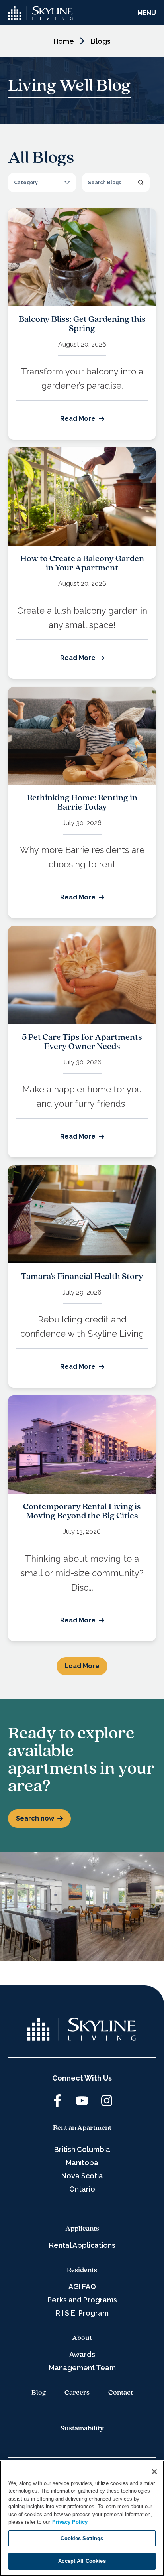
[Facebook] (57, 2101)
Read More (78, 419)
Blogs (101, 41)
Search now (35, 1818)
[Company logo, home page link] (41, 13)
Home (64, 41)
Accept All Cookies (82, 2561)
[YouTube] (82, 2101)
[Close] (154, 2472)
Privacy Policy (70, 2522)
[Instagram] (107, 2101)
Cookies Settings (82, 2538)
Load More (82, 1666)
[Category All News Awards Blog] (42, 183)
